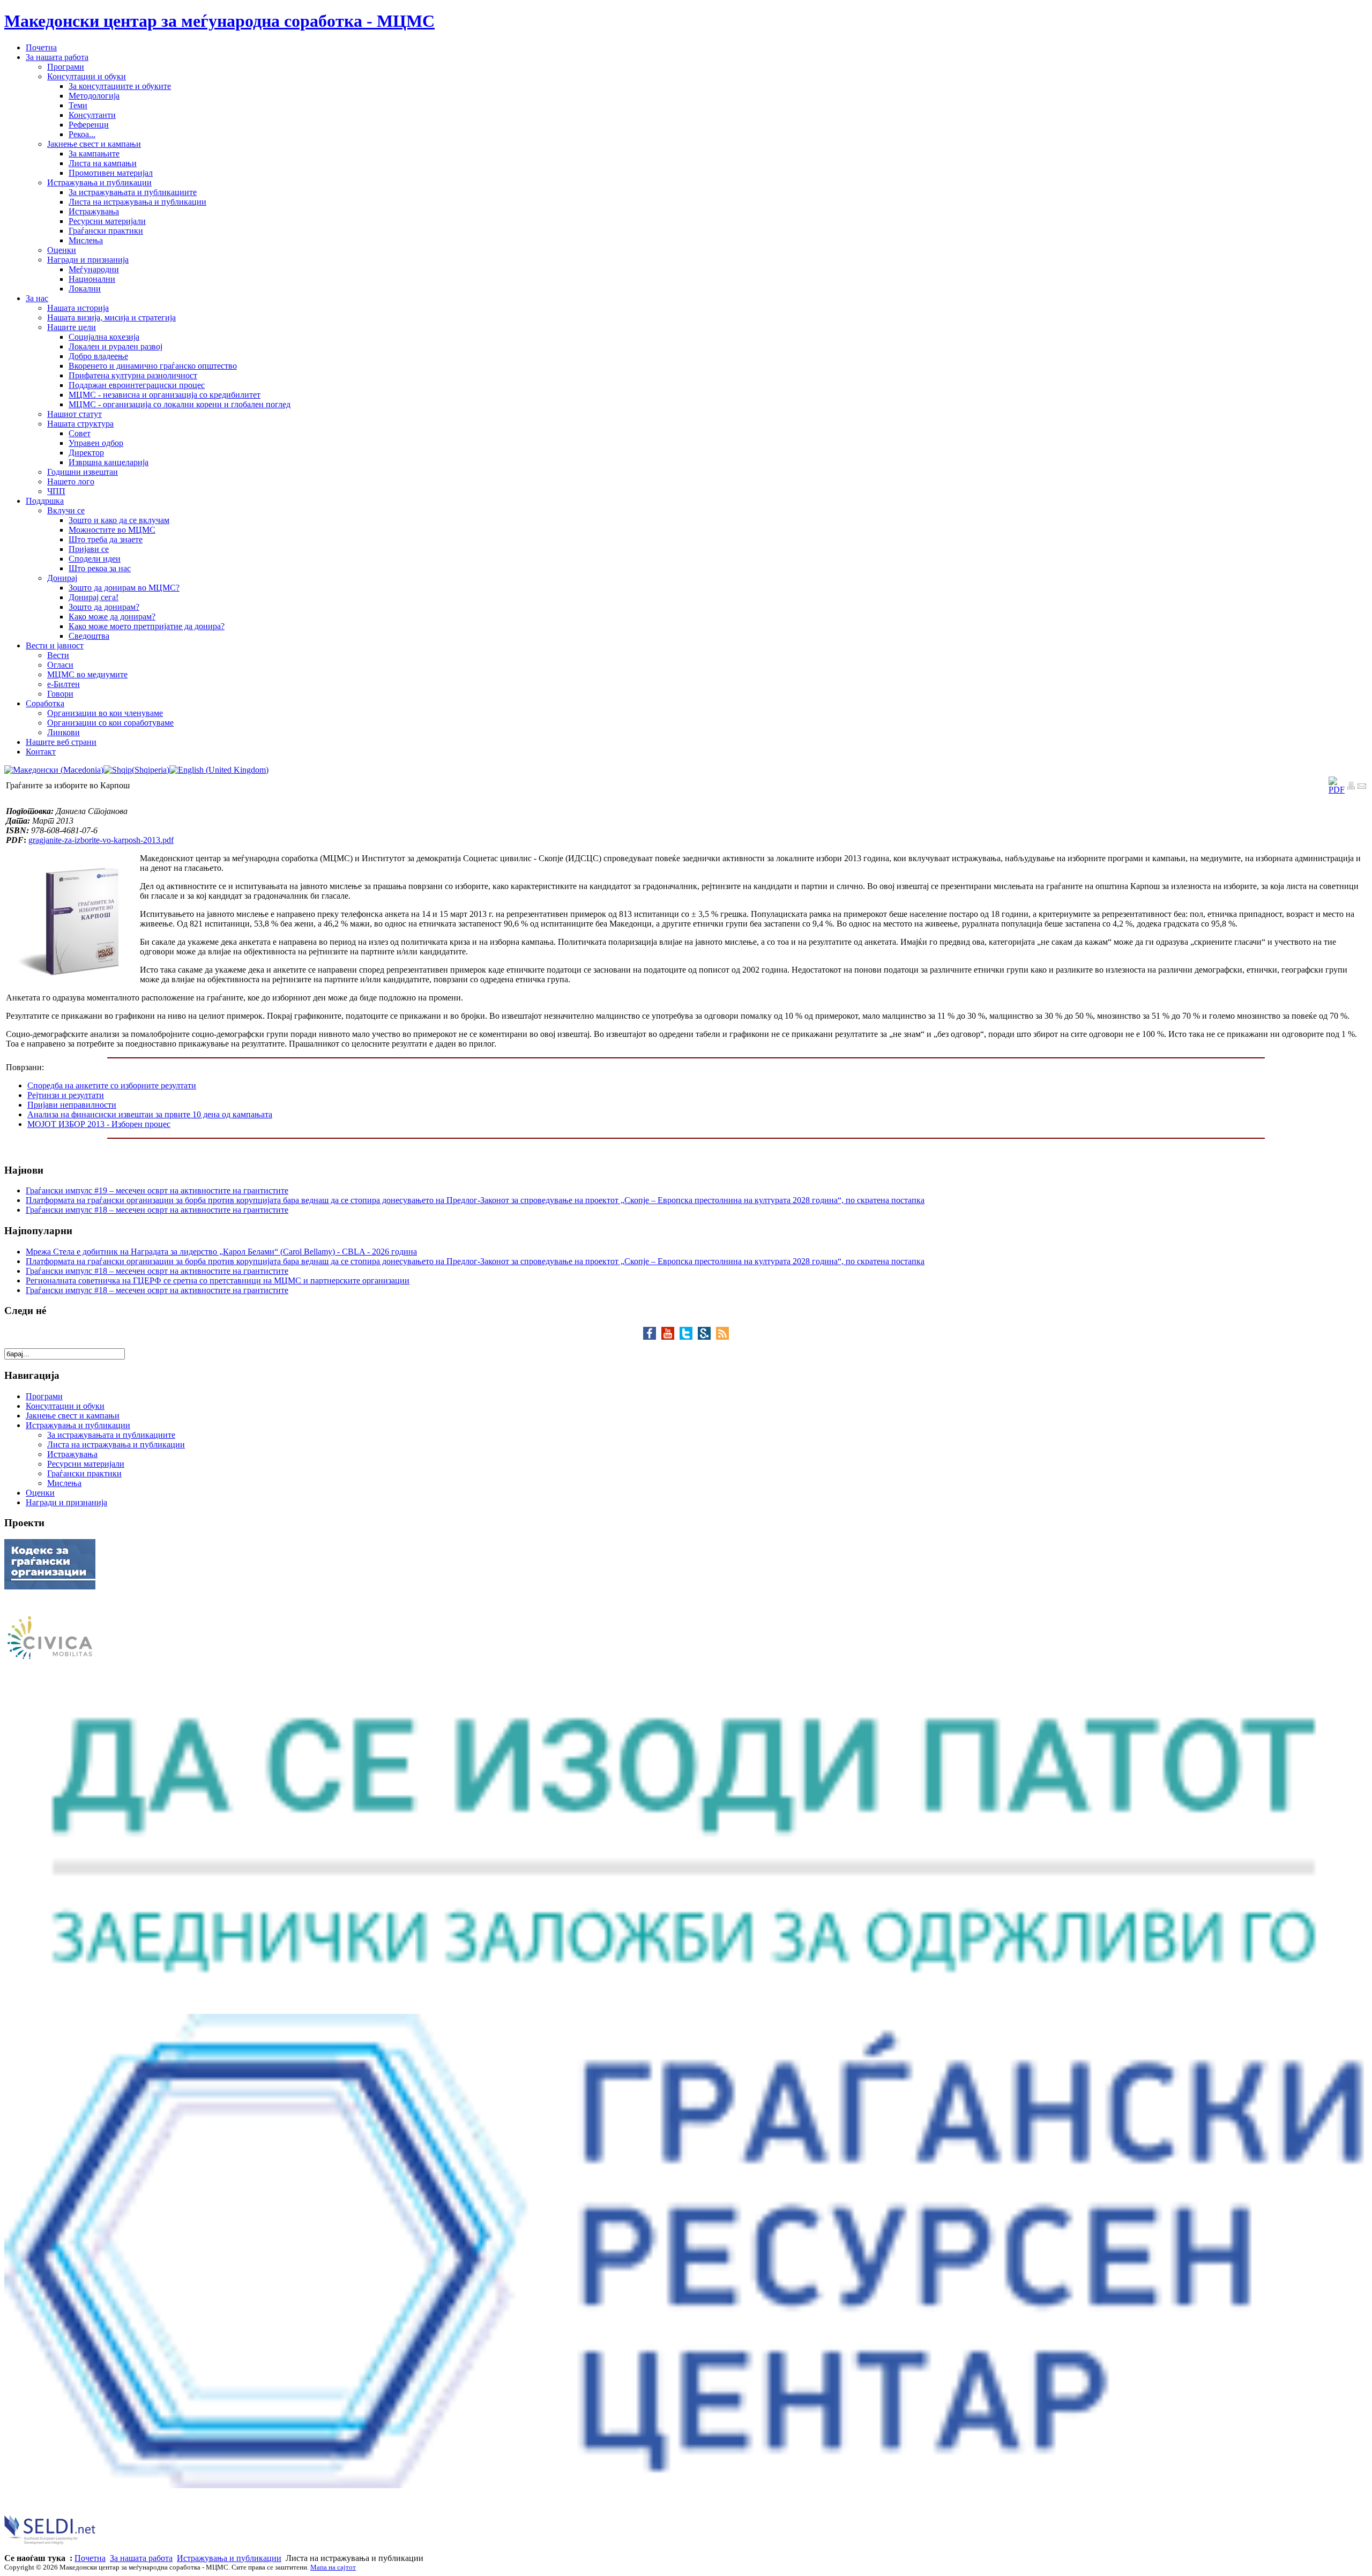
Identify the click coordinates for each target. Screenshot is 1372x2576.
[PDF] (1337, 790)
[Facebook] (652, 1337)
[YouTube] (670, 1337)
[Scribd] (707, 1337)
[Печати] (1351, 787)
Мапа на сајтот (333, 2567)
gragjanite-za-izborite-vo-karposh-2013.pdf (101, 840)
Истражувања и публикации (229, 2558)
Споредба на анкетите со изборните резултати (112, 1085)
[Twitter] (689, 1337)
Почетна (90, 2558)
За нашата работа (141, 2558)
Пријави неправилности (72, 1105)
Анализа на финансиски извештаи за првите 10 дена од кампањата (150, 1114)
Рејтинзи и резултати (66, 1095)
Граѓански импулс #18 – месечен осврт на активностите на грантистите (157, 1210)
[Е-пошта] (1362, 787)
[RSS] (722, 1337)
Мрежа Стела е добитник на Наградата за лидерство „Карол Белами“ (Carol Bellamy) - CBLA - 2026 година (221, 1252)
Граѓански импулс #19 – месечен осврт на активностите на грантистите (157, 1190)
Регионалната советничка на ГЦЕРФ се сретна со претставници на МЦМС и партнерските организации (218, 1280)
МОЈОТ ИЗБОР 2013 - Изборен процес (99, 1124)
